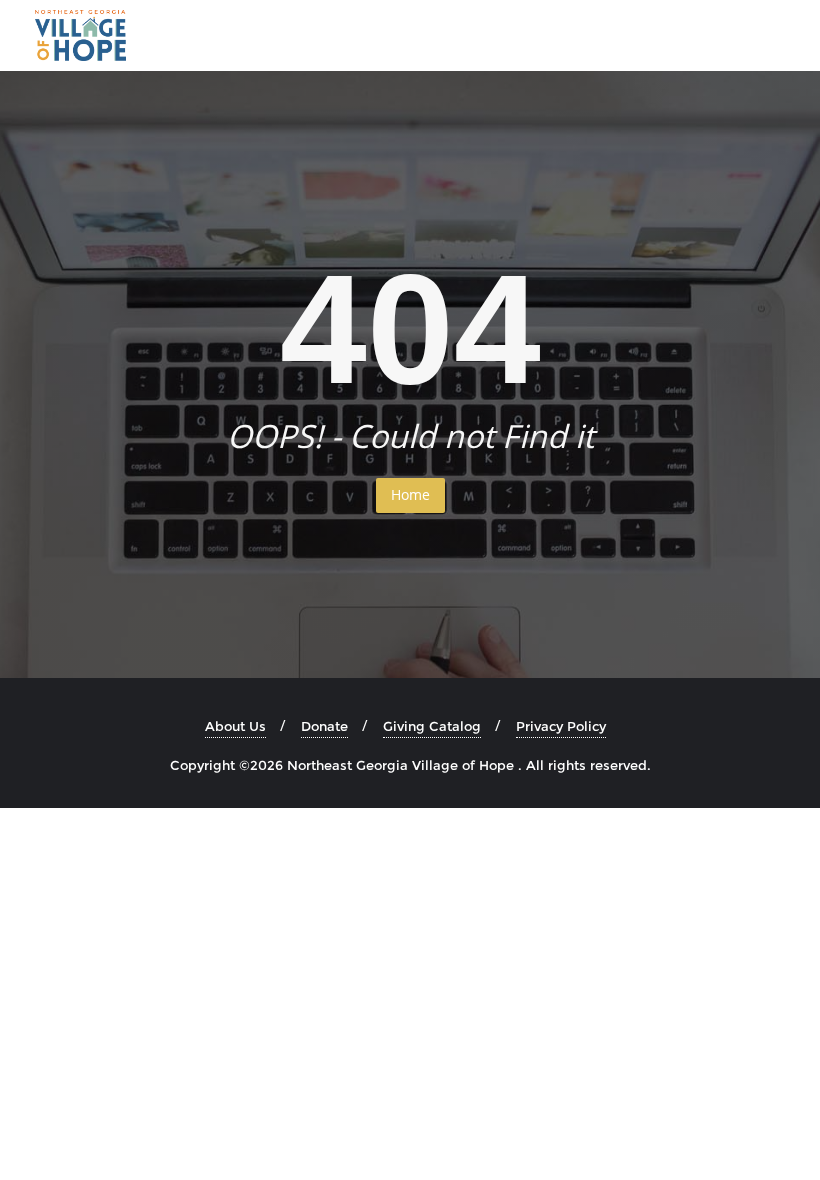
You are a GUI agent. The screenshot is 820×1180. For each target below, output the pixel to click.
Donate (324, 726)
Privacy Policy (561, 726)
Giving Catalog (432, 726)
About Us (235, 726)
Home (410, 494)
